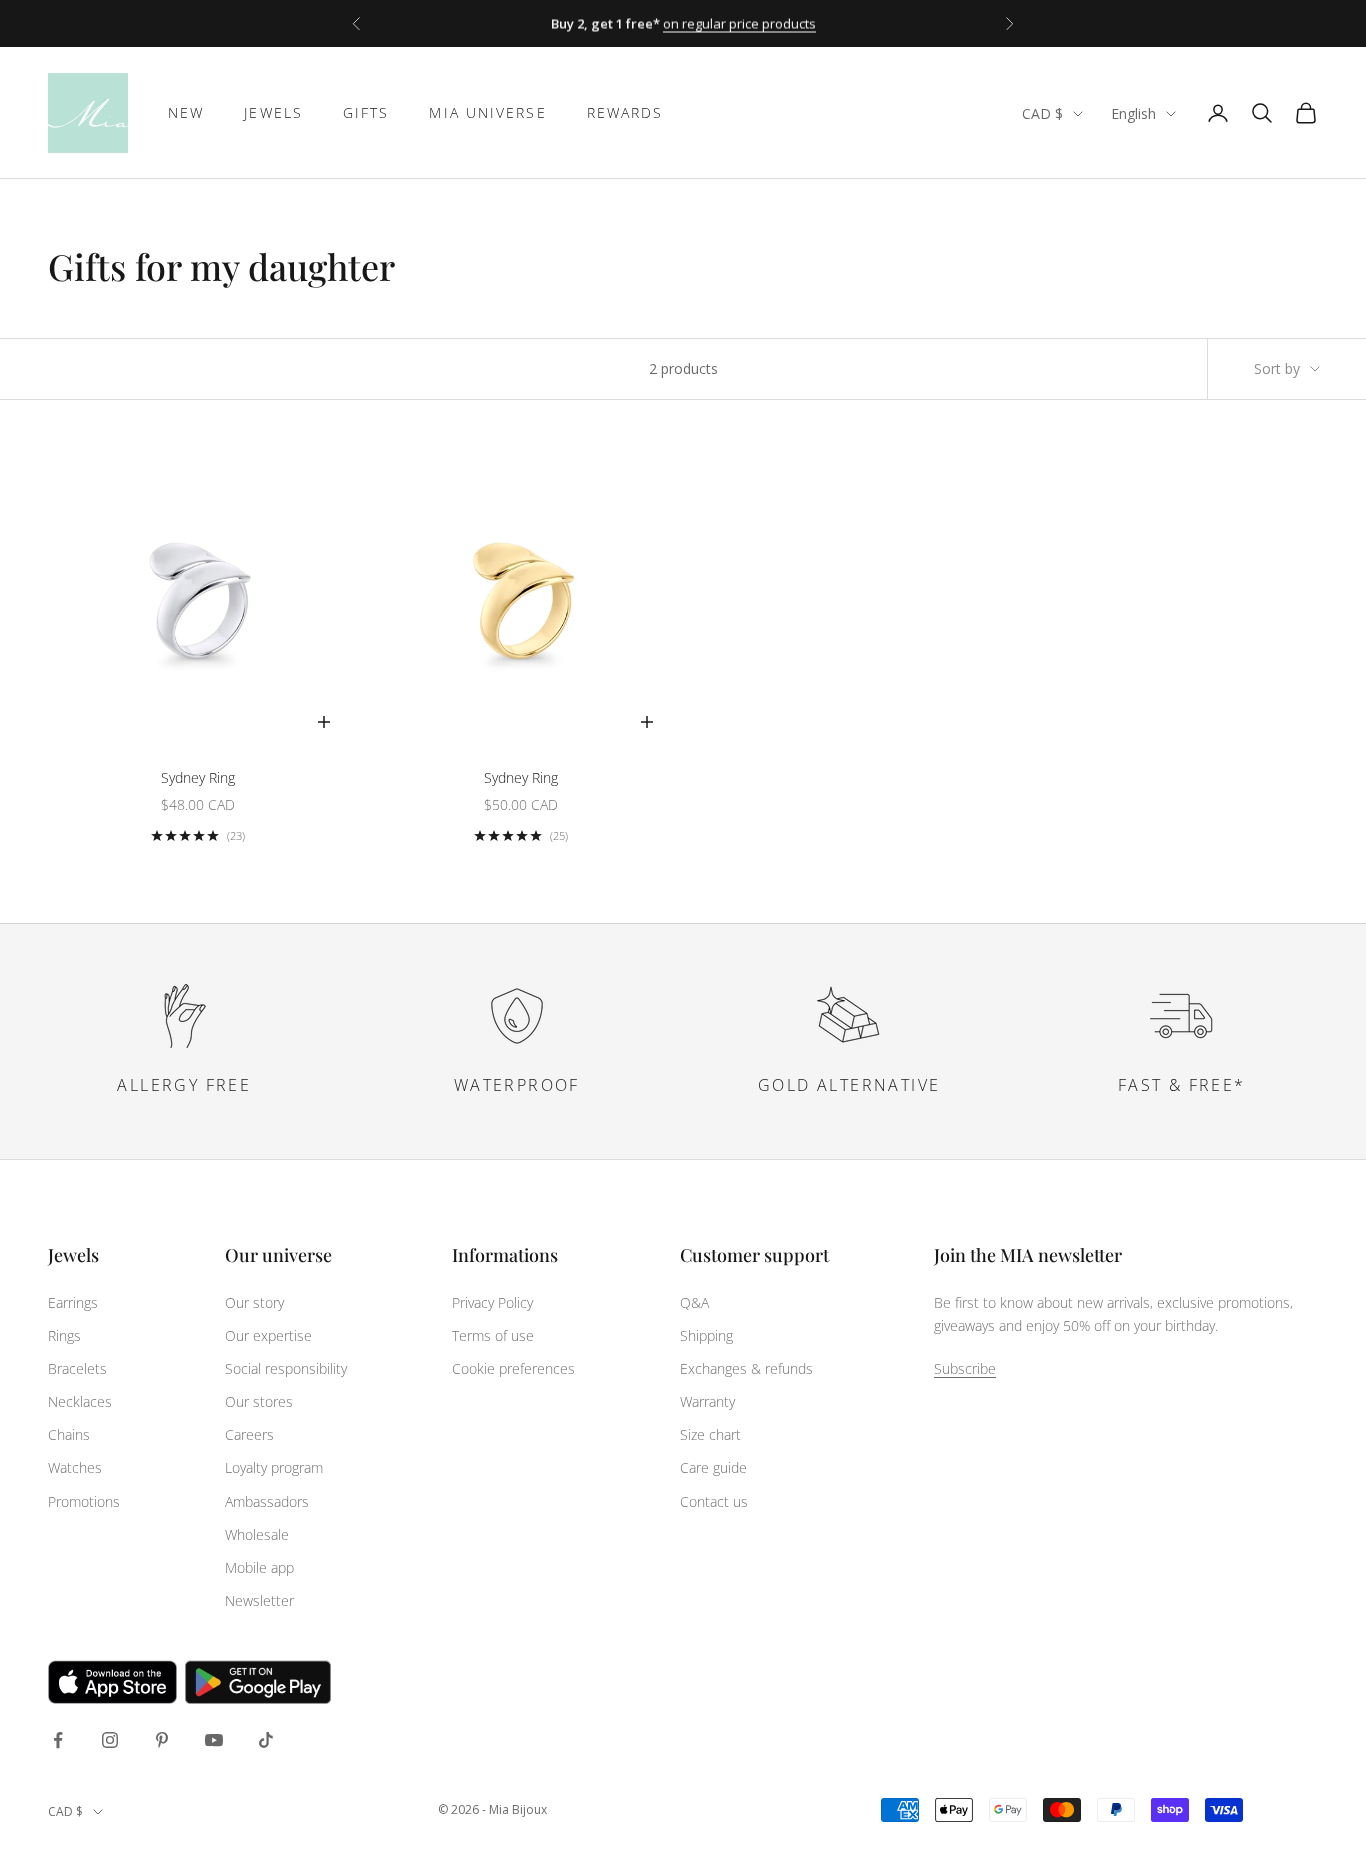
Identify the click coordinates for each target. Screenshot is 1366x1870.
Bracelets (77, 1368)
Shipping (706, 1335)
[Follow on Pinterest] (162, 1740)
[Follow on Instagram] (110, 1740)
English (1133, 113)
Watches (75, 1467)
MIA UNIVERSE (487, 112)
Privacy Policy (492, 1302)
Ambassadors (267, 1501)
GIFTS (366, 112)
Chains (69, 1434)
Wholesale (257, 1534)
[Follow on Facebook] (58, 1740)
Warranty (707, 1401)
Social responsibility (286, 1368)
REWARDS (625, 112)
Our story (254, 1302)
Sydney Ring (198, 777)
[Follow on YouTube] (214, 1740)
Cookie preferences (513, 1368)
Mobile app (259, 1567)
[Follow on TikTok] (266, 1740)
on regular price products (739, 23)
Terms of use (493, 1335)
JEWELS (273, 112)
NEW (186, 112)
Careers (249, 1434)
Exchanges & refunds (746, 1368)
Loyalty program (274, 1467)
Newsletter (259, 1600)
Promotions (84, 1501)
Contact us (714, 1501)
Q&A (694, 1302)
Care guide (713, 1467)
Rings (64, 1335)
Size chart (710, 1434)
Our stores (259, 1401)
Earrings (73, 1302)
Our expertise (268, 1335)
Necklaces (80, 1401)
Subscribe (965, 1368)
